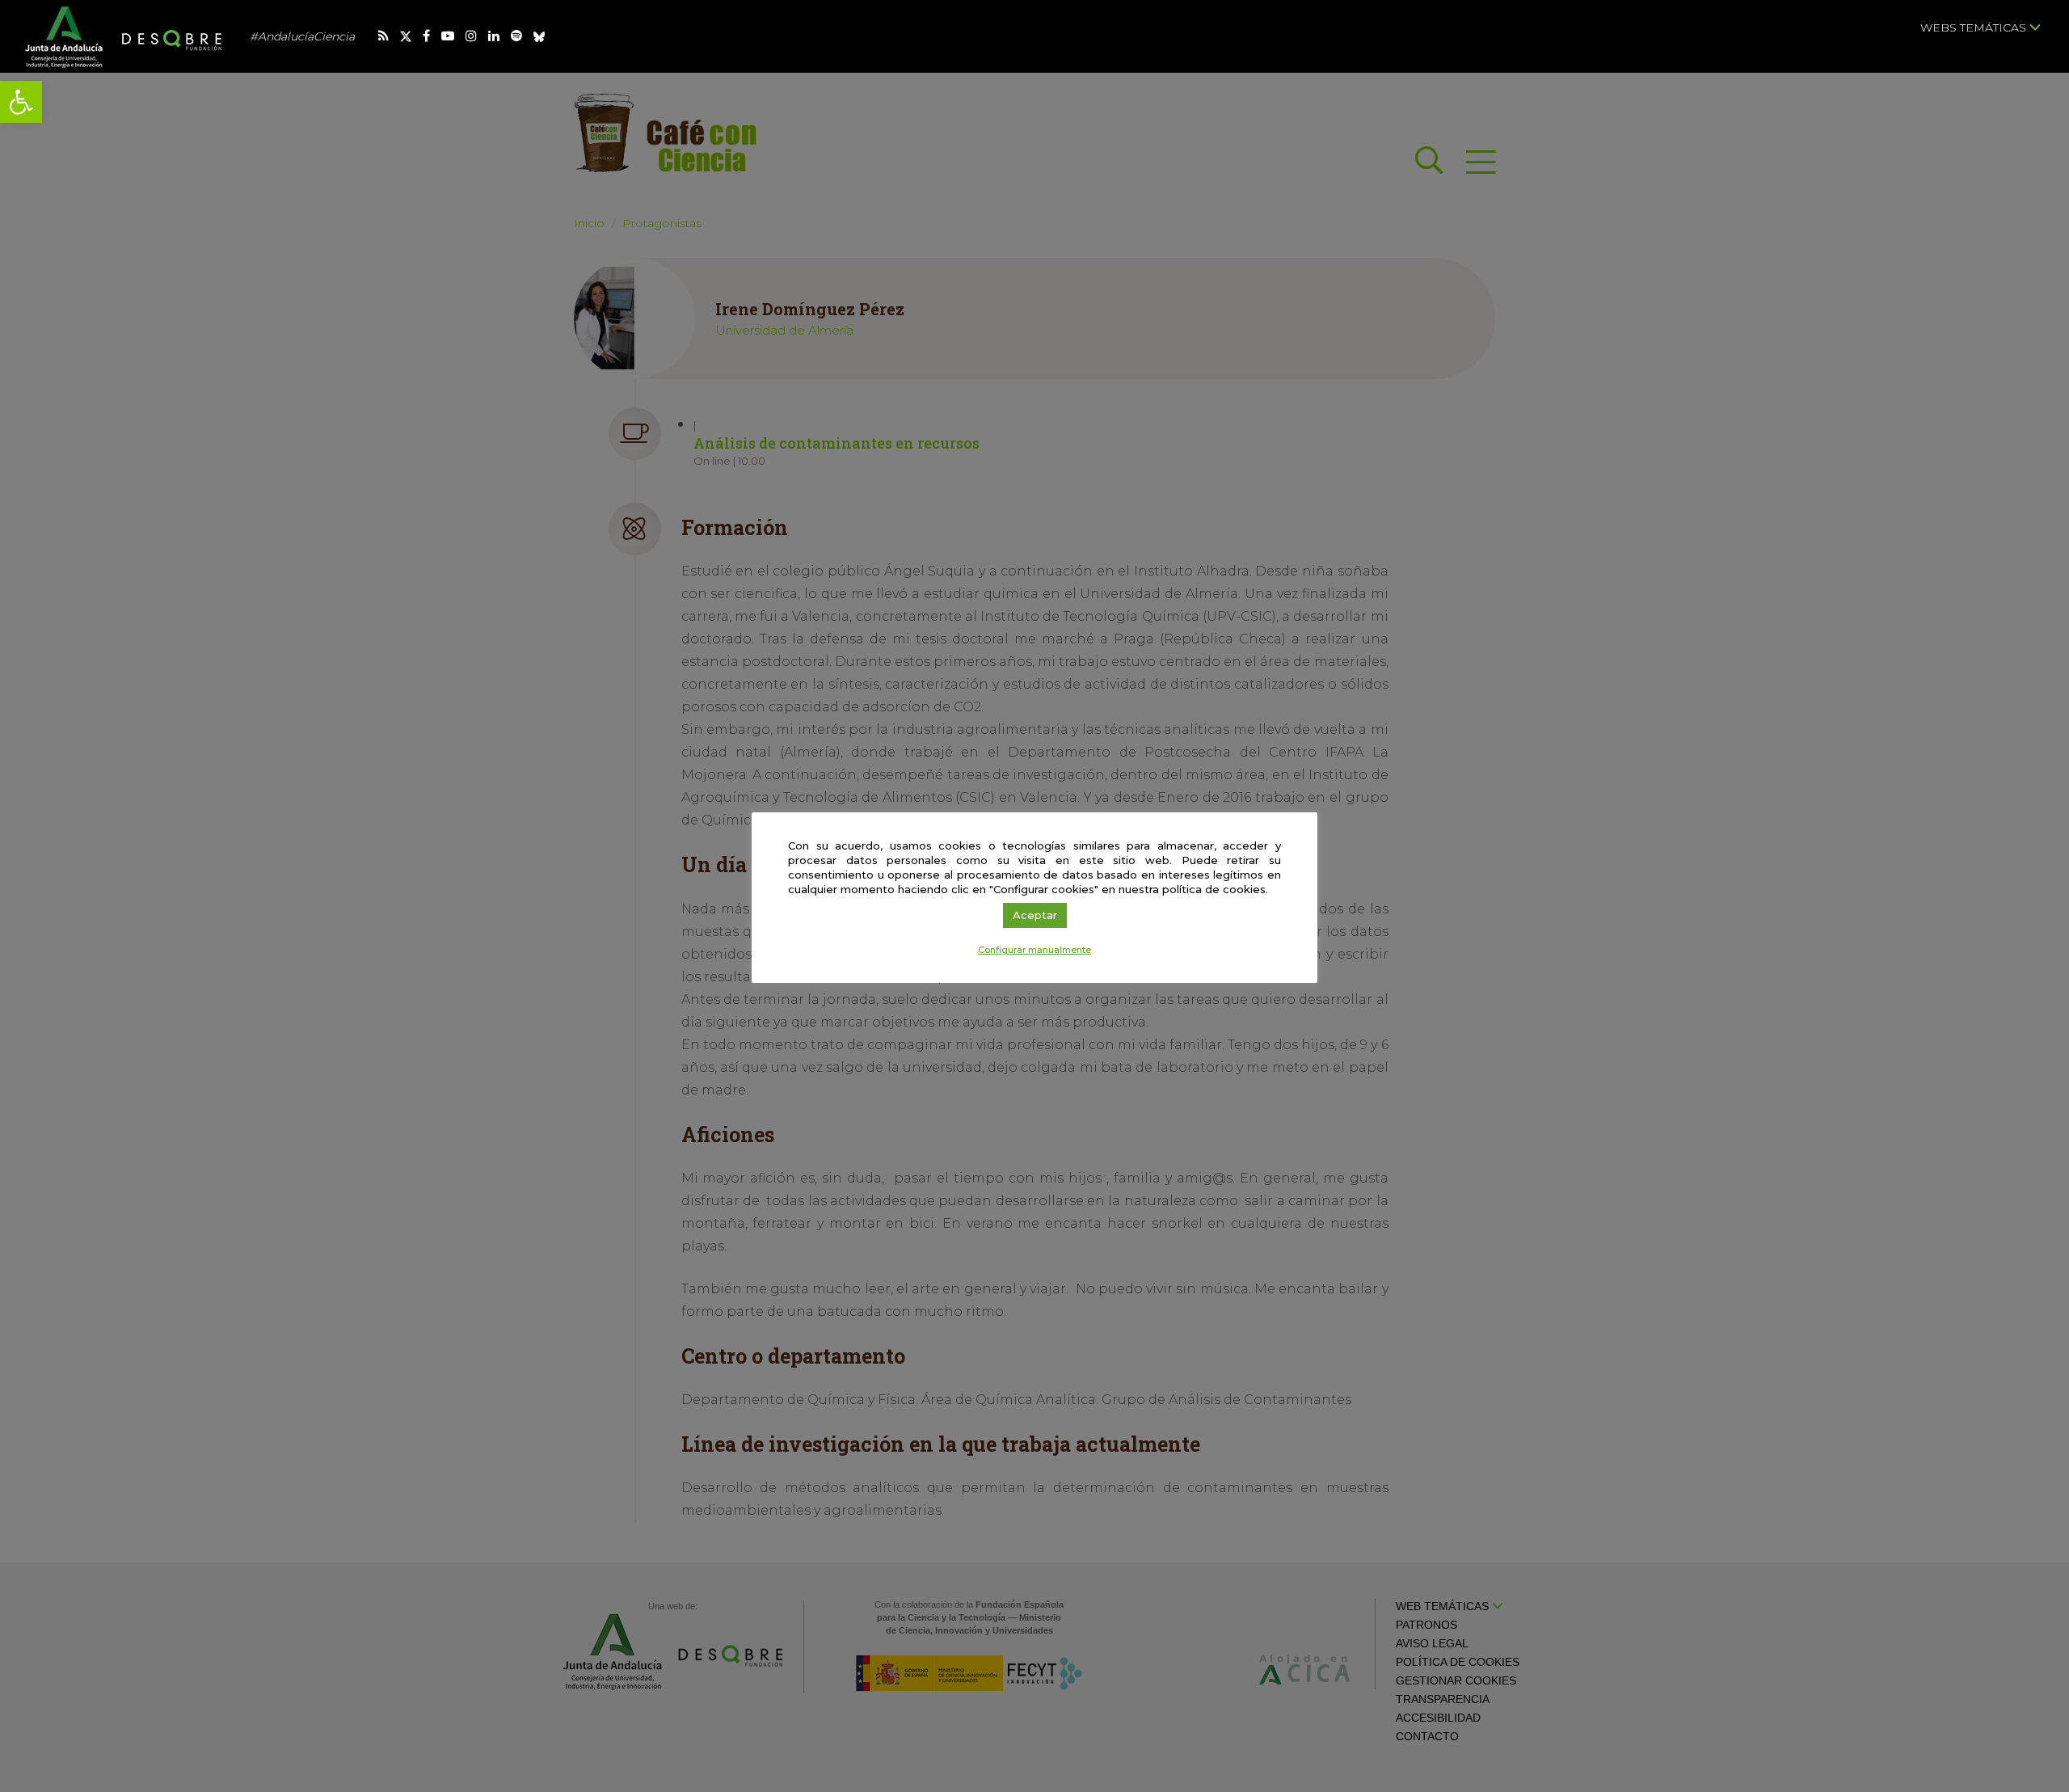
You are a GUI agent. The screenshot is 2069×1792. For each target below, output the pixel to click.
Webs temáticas (1975, 27)
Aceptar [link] (1035, 915)
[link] (21, 102)
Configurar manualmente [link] (1034, 950)
